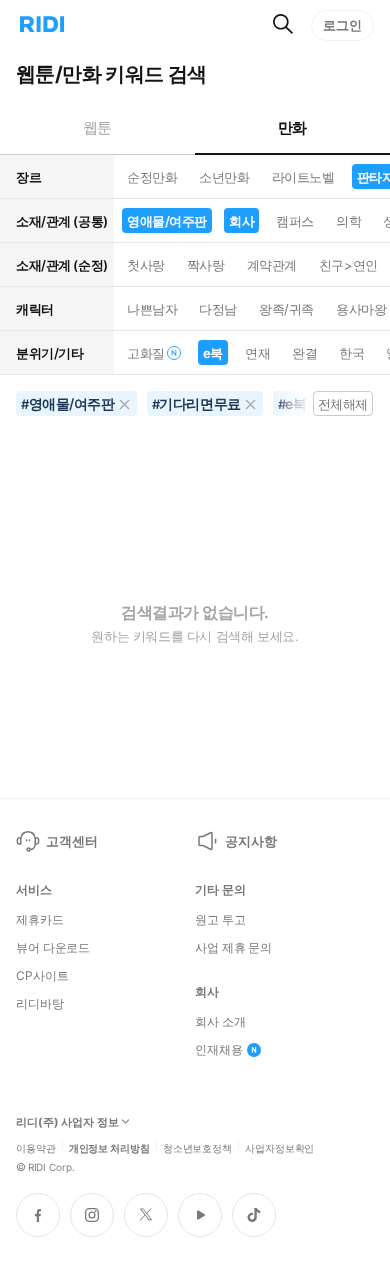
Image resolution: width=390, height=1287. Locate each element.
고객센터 (71, 841)
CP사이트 (42, 976)
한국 (351, 353)
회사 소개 (220, 1022)
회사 (241, 221)
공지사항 (250, 841)
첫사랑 (146, 265)
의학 (348, 221)
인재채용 (219, 1050)
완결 (304, 353)
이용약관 (36, 1147)
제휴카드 (40, 920)
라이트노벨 (303, 177)
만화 (292, 127)
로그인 (342, 25)
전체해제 (343, 404)
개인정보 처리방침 (109, 1147)
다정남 (218, 309)
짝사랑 (206, 265)
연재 (257, 353)
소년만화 (224, 177)
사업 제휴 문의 (233, 948)
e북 (213, 353)
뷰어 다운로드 (53, 948)
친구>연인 (348, 265)
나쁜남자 (152, 309)
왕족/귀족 (286, 309)
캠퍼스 (295, 221)
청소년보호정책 (197, 1147)
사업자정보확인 (279, 1147)
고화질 (146, 353)
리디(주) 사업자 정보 (67, 1122)
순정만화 (152, 177)
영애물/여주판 (167, 221)
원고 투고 (220, 920)
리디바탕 (40, 1004)
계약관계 (272, 265)
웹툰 (97, 127)
